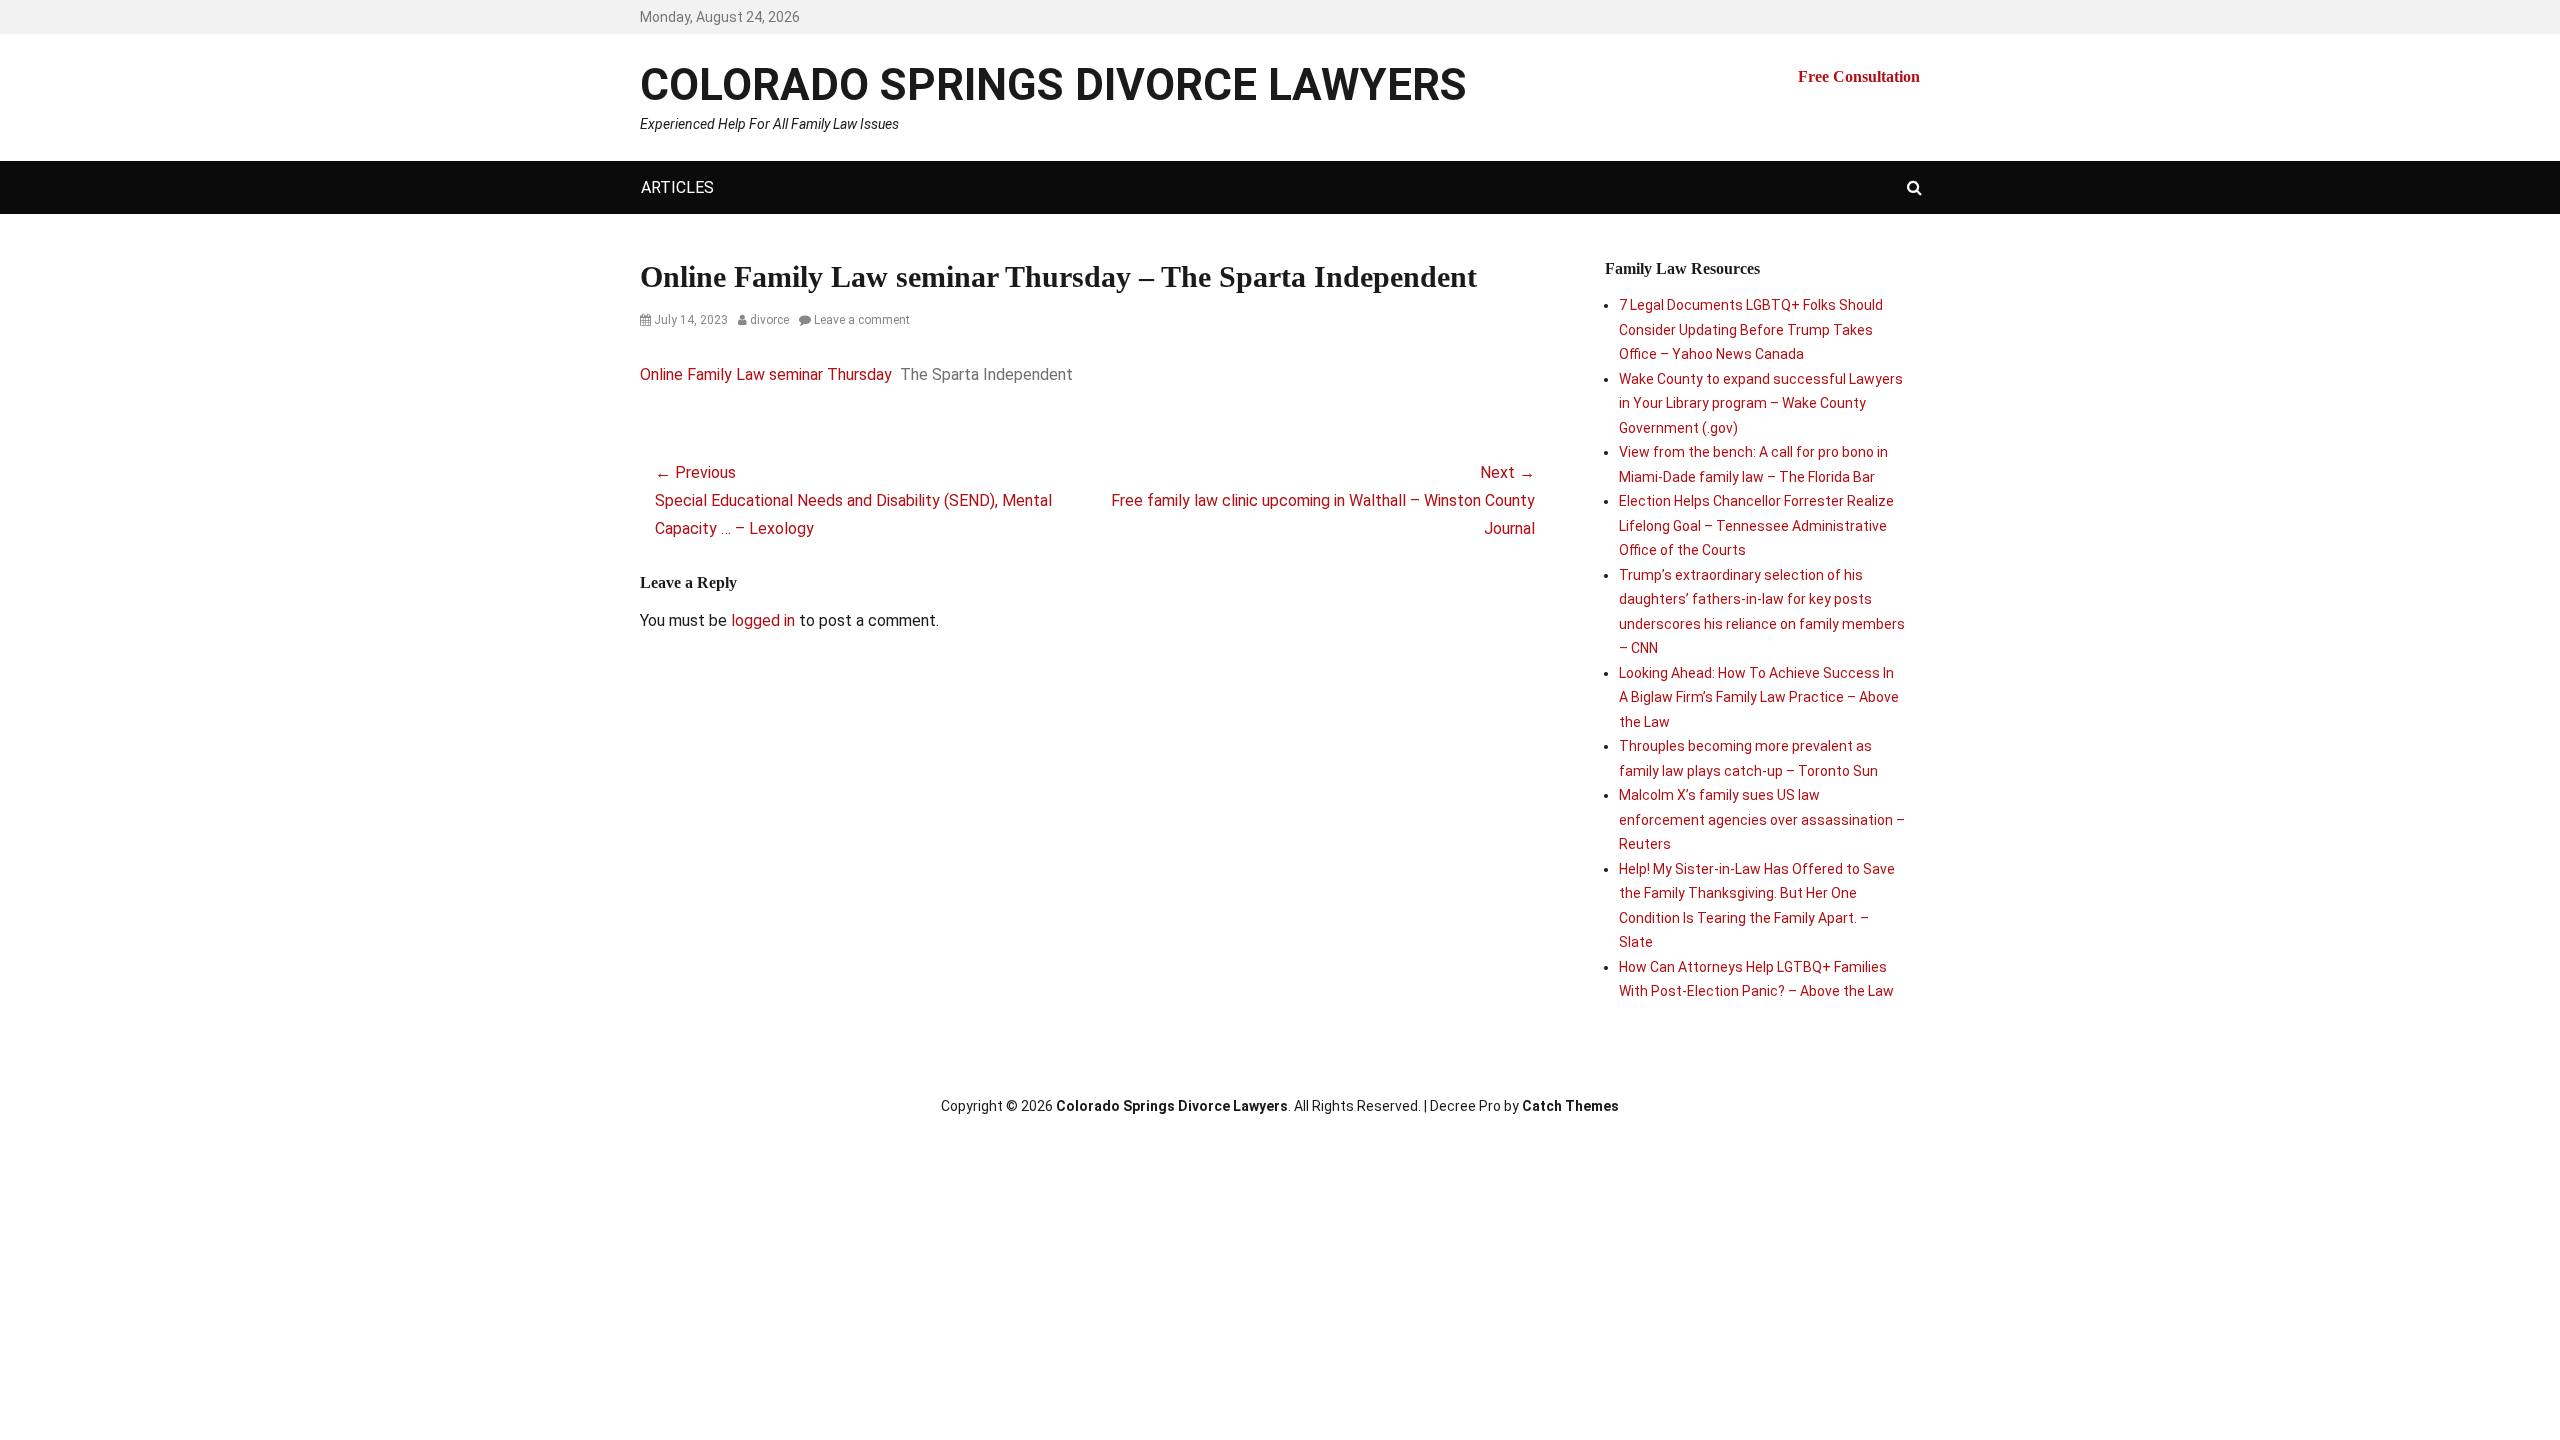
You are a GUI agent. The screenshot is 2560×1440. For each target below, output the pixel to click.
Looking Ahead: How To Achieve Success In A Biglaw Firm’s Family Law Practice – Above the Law (1759, 697)
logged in (763, 620)
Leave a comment (862, 320)
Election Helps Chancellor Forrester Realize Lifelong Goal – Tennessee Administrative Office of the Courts (1756, 525)
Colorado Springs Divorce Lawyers (1053, 85)
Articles (677, 187)
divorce (769, 320)
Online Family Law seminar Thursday (766, 374)
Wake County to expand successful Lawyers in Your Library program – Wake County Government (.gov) (1761, 403)
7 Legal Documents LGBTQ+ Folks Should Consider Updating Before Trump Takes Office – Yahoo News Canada (1751, 329)
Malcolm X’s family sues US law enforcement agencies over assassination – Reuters (1762, 819)
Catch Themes (1570, 1106)
